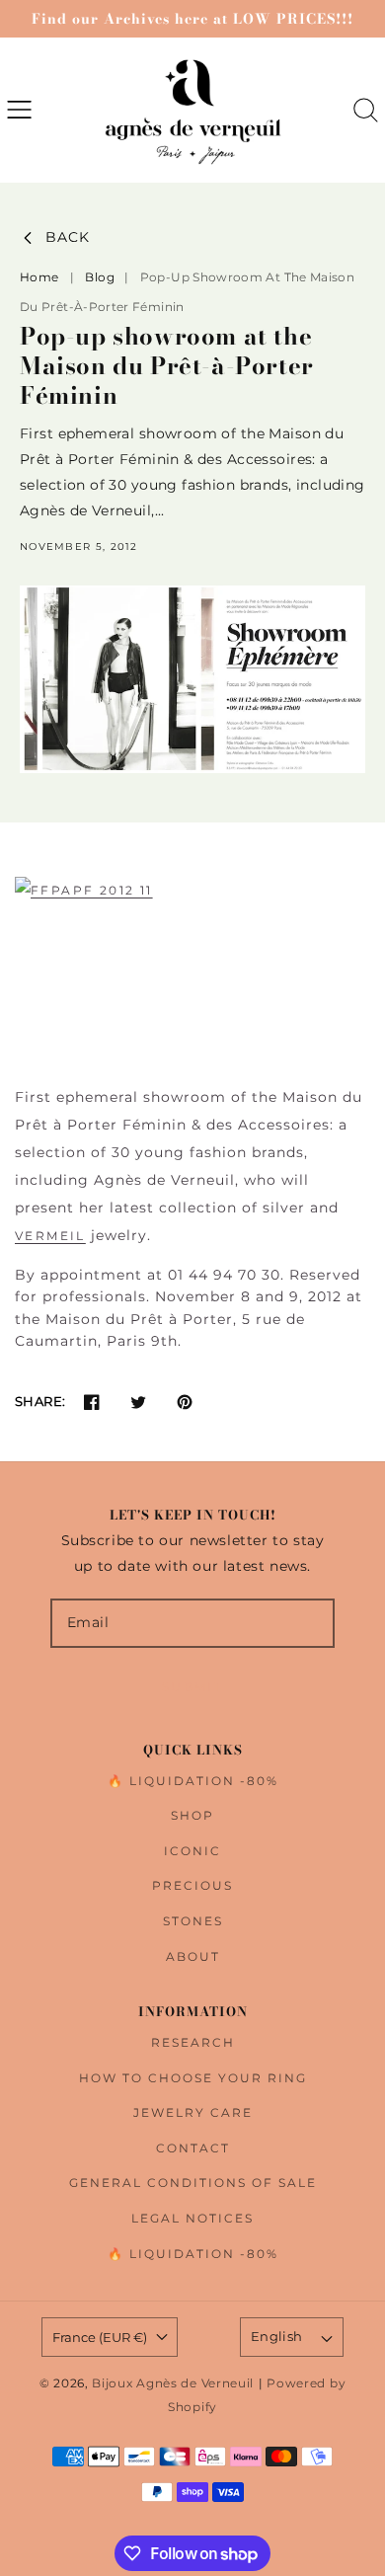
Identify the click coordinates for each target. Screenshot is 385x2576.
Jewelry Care (193, 2112)
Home (39, 277)
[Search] (366, 110)
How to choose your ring (193, 2078)
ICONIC (192, 1851)
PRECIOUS (192, 1885)
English (277, 2336)
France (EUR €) (100, 2337)
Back (68, 237)
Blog (101, 277)
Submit (192, 1687)
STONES (193, 1921)
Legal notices (192, 2218)
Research (193, 2042)
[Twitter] (138, 1402)
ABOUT (193, 1956)
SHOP (192, 1815)
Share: (40, 1401)
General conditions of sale (193, 2183)
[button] (19, 110)
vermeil (50, 1236)
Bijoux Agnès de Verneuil (173, 2383)
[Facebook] (91, 1402)
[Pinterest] (184, 1402)
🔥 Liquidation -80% (193, 1781)
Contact (193, 2148)
